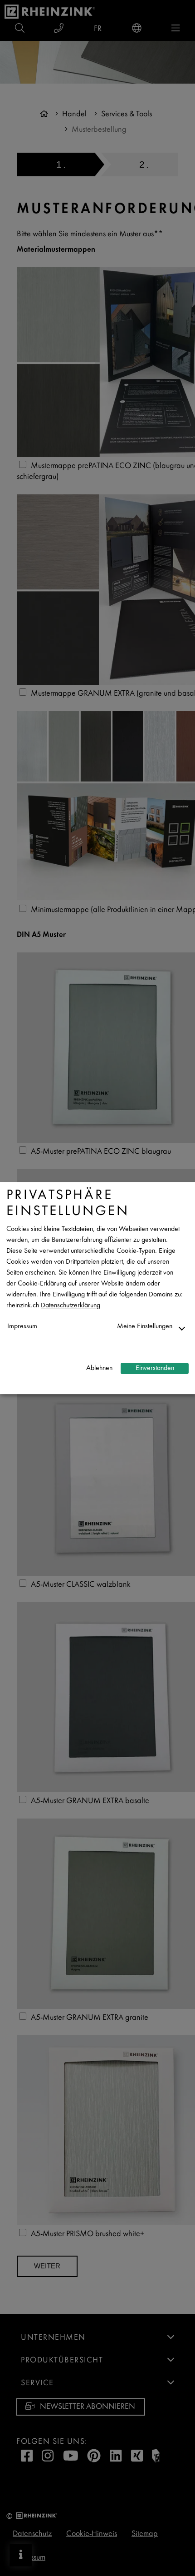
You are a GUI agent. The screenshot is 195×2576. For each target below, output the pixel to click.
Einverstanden (155, 1368)
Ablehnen (99, 1368)
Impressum (22, 1327)
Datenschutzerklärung (71, 1306)
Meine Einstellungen (145, 1327)
